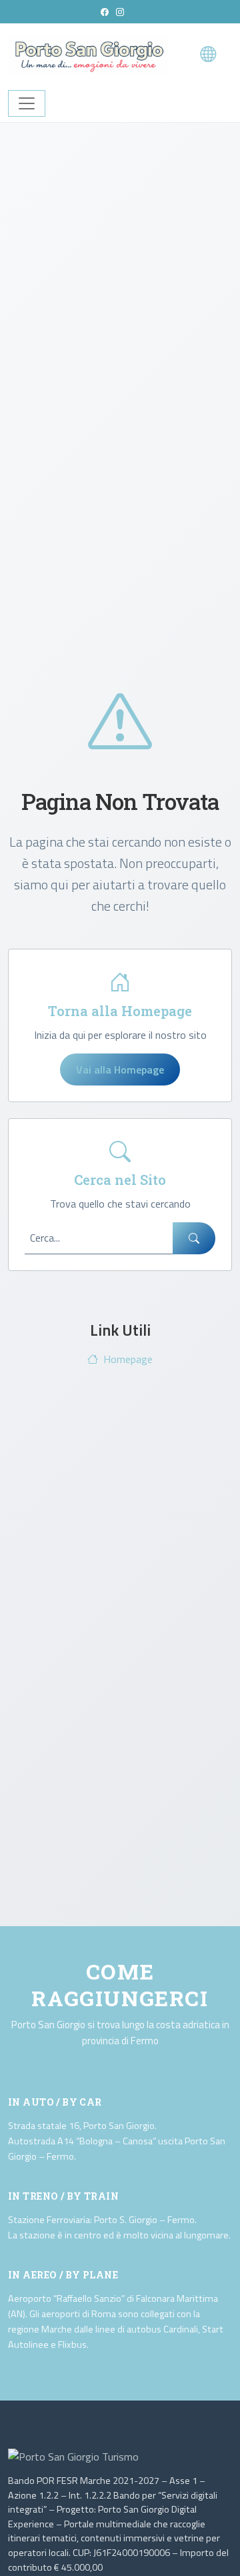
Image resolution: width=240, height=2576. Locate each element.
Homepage (128, 1359)
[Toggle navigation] (27, 103)
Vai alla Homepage (120, 1069)
